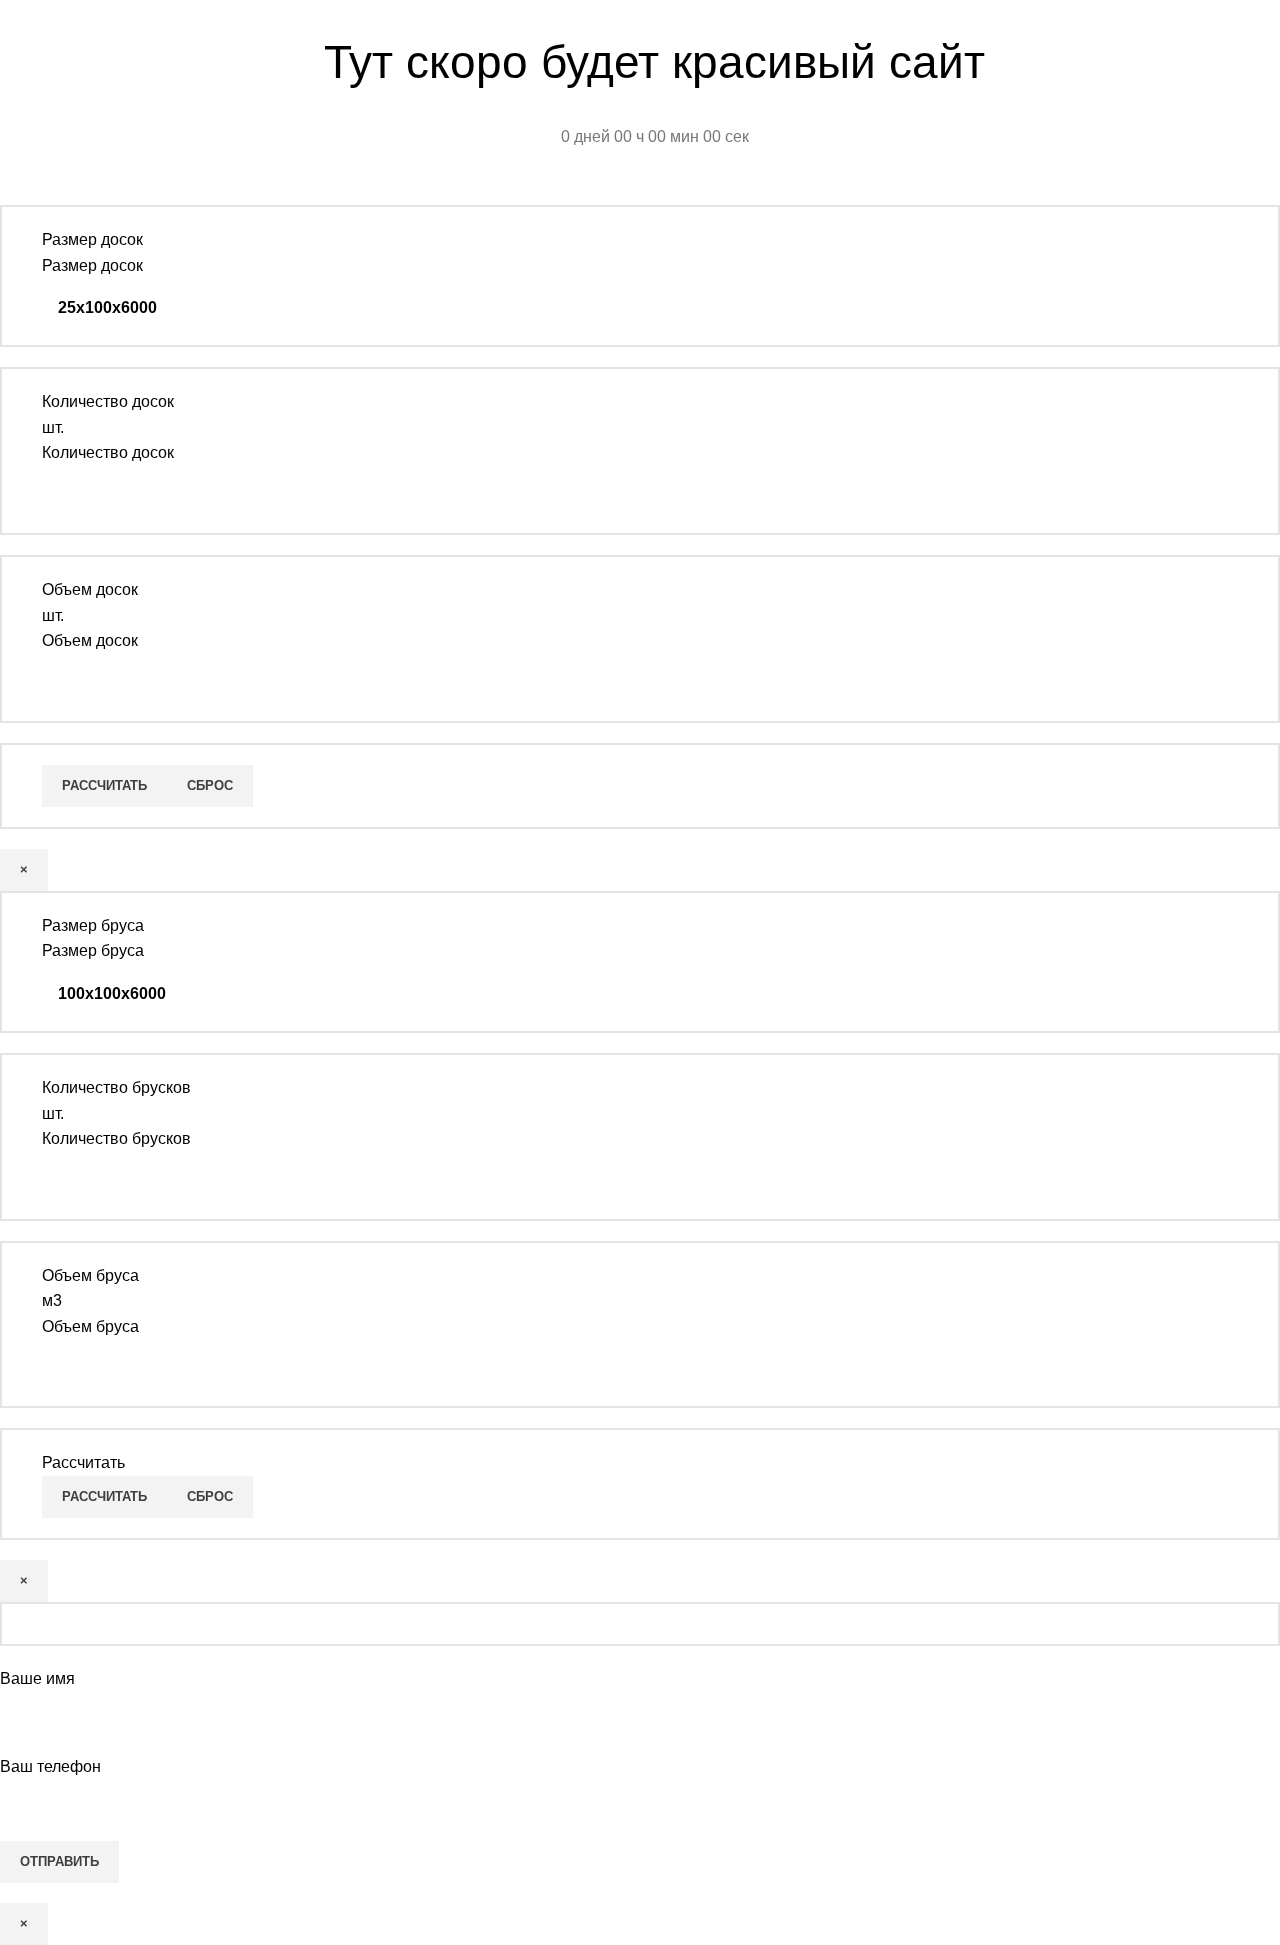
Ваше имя (37, 1678)
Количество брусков (116, 1138)
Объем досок (90, 640)
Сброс (210, 785)
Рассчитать (104, 785)
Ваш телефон (50, 1766)
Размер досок (92, 265)
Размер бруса (93, 950)
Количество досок (108, 452)
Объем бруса (90, 1326)
